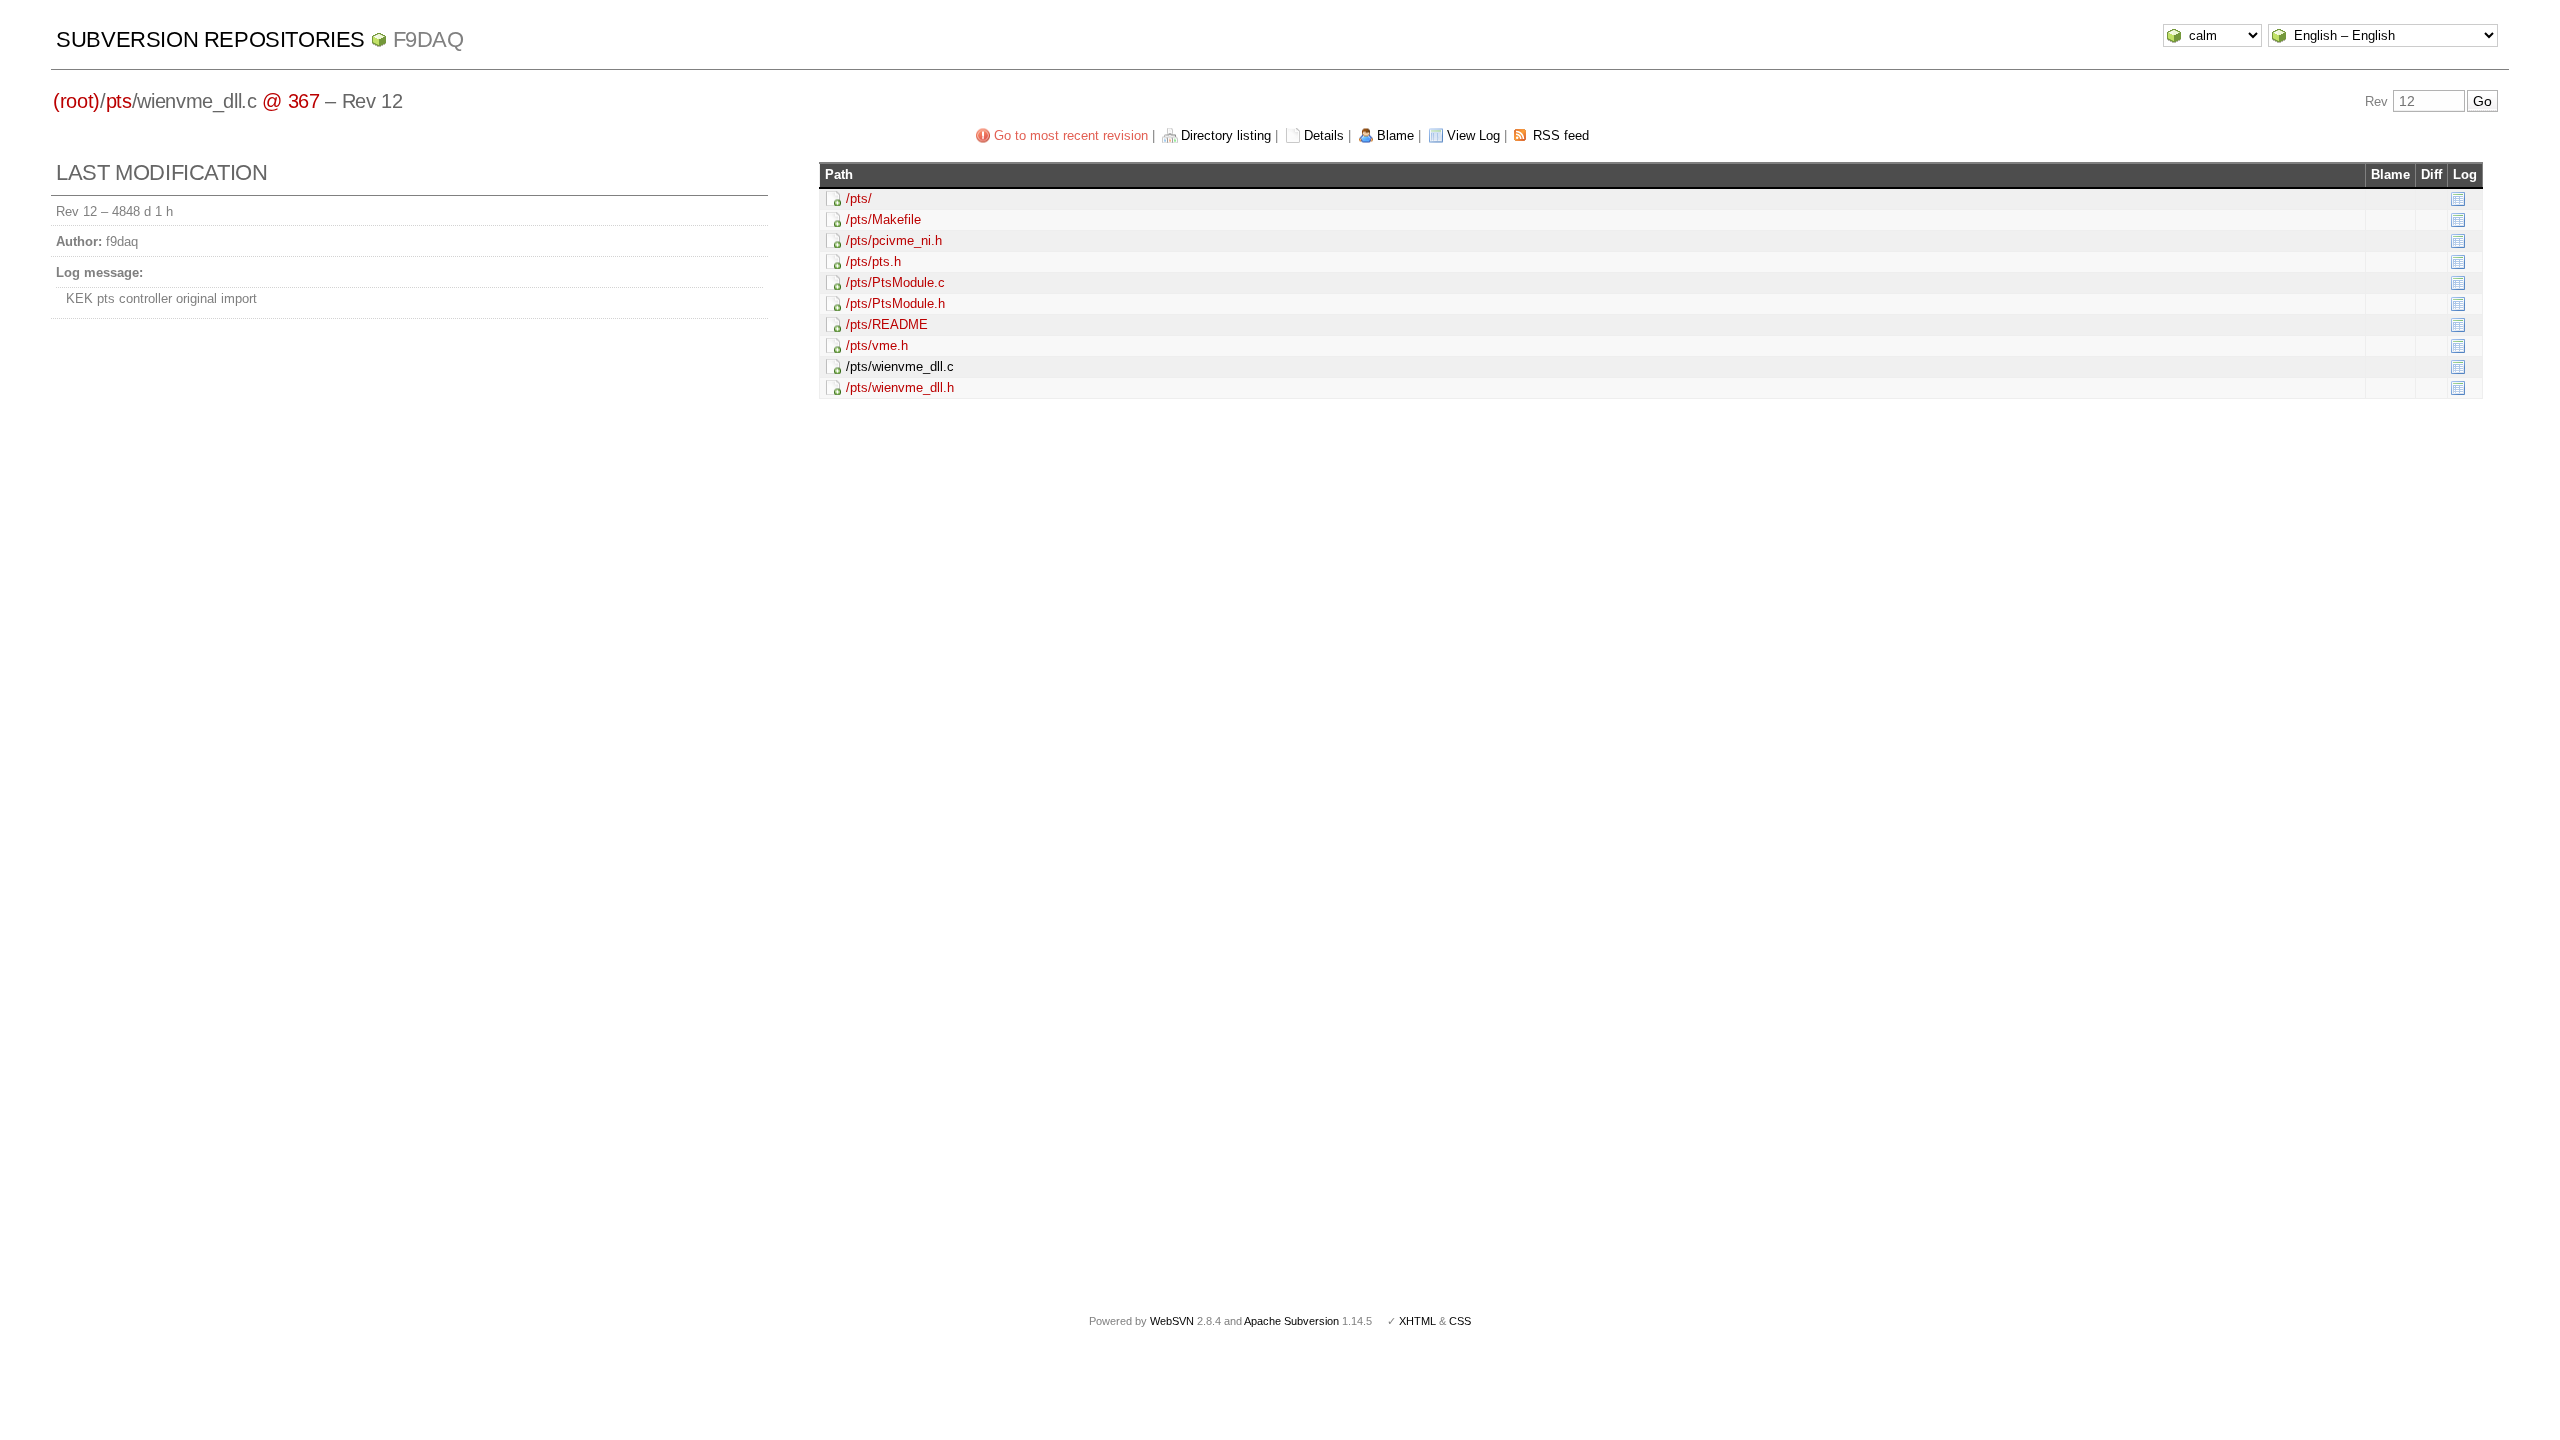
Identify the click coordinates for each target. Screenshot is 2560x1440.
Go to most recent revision (1071, 135)
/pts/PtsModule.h (895, 303)
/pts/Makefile (883, 219)
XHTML (1417, 1321)
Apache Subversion (1291, 1321)
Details (1324, 135)
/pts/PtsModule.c (895, 282)
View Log (1473, 135)
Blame (1395, 135)
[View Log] (2458, 198)
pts (119, 101)
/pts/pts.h (873, 261)
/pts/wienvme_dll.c (900, 366)
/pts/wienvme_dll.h (900, 387)
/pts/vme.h (877, 345)
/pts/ (859, 198)
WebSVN (1172, 1321)
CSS (1460, 1321)
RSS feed (1561, 135)
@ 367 (290, 101)
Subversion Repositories (210, 39)
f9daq (428, 39)
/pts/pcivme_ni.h (894, 240)
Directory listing (1226, 135)
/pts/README (887, 324)
